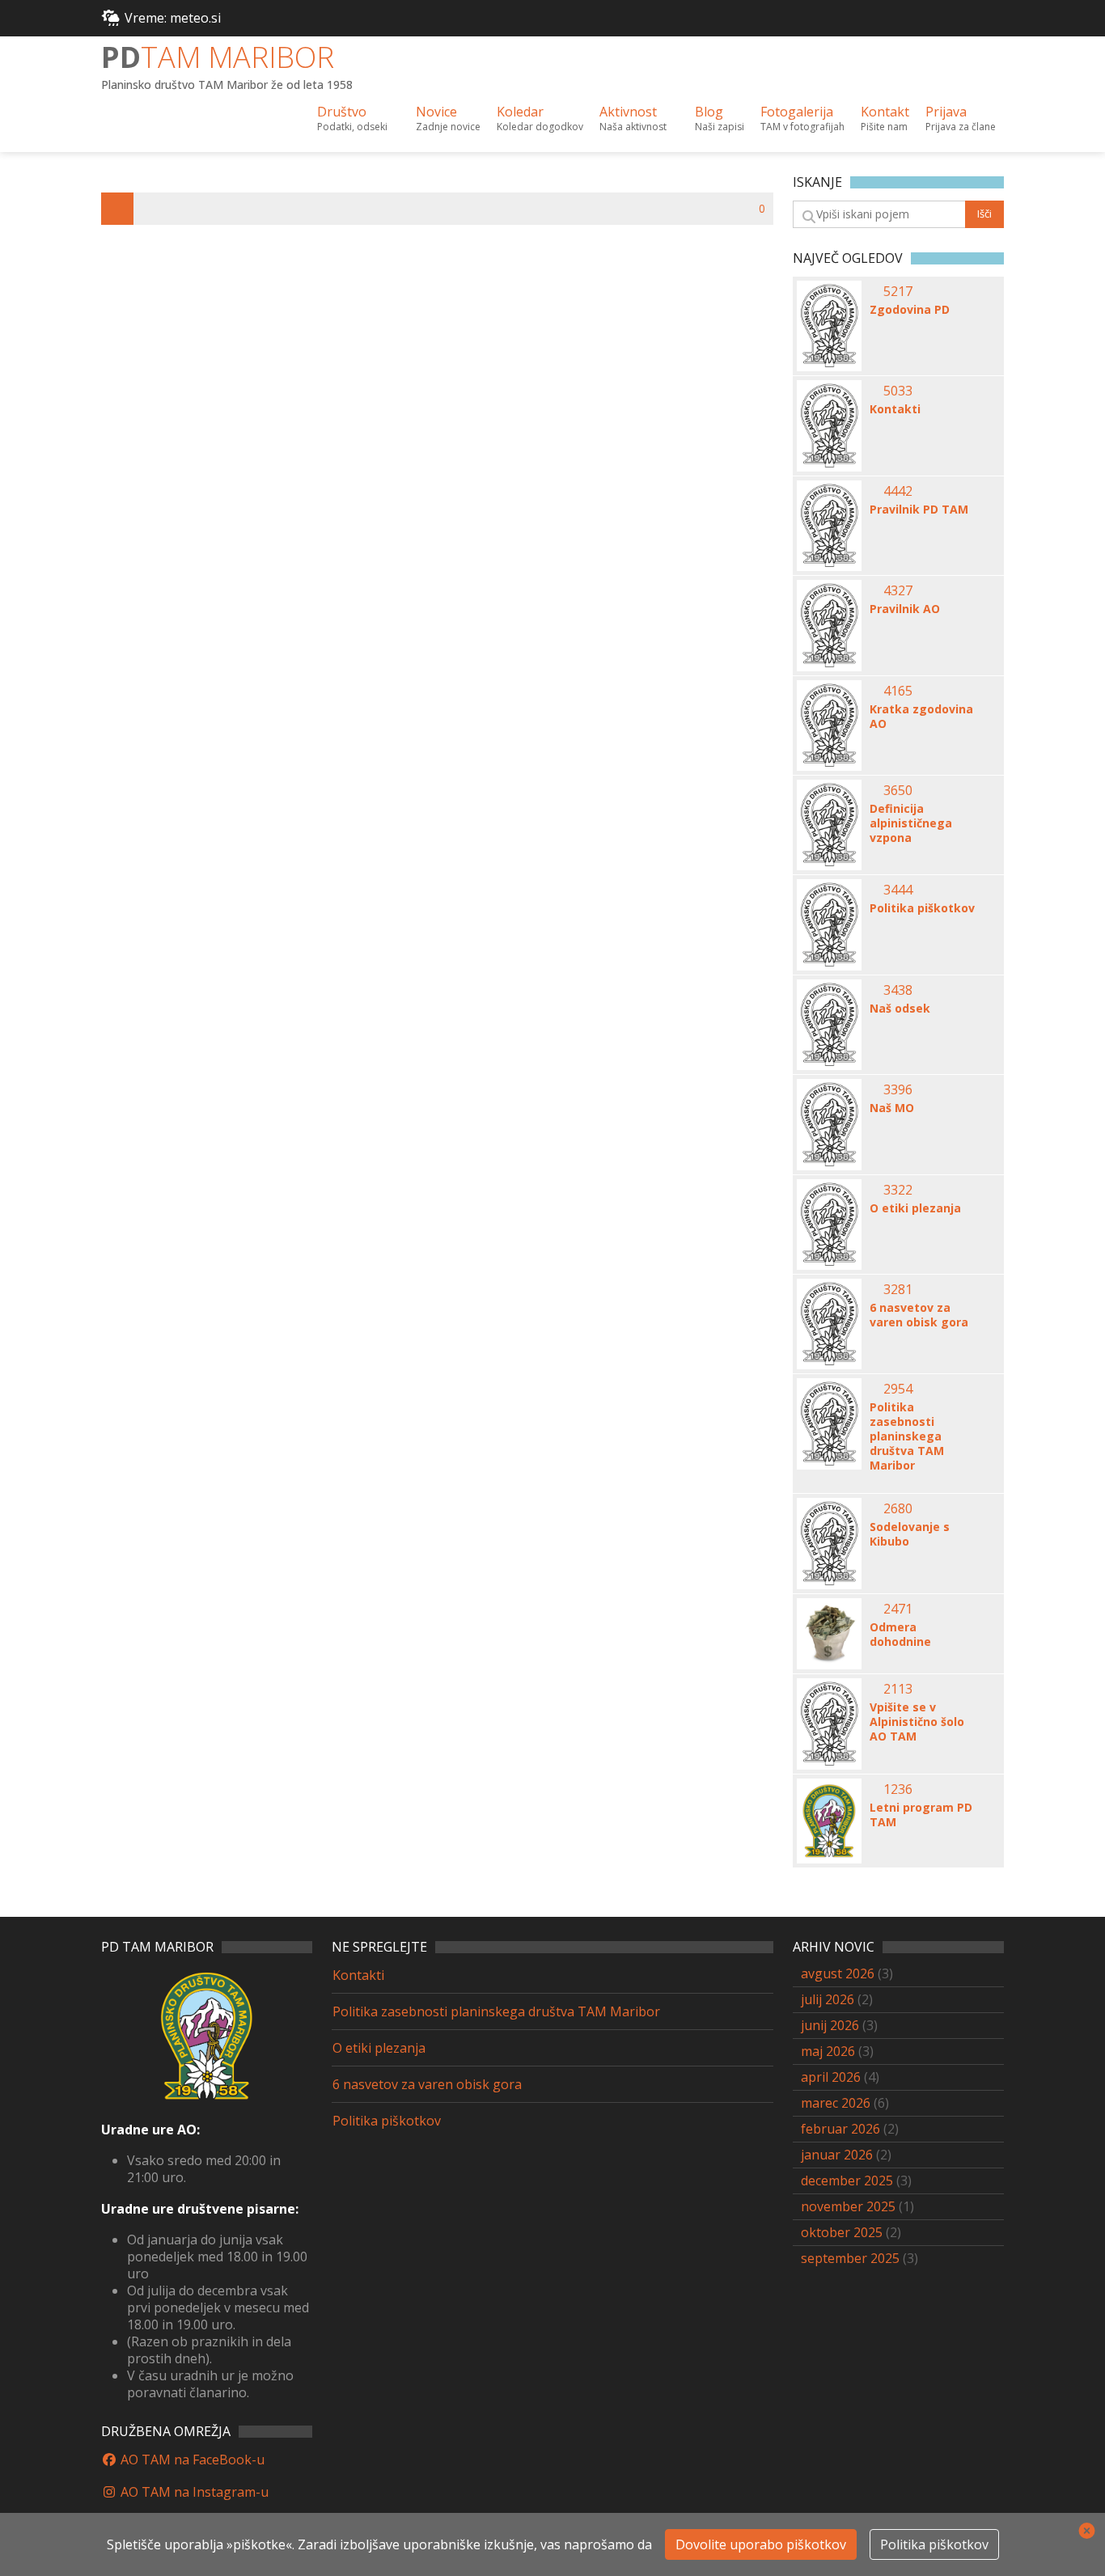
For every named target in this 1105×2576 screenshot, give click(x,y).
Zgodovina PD (910, 310)
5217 (898, 291)
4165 (898, 691)
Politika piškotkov (922, 908)
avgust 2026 (838, 1973)
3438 (898, 990)
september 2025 (850, 2258)
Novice (448, 118)
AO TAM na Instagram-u (193, 2492)
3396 (898, 1089)
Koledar (540, 118)
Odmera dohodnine (900, 1635)
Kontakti (895, 409)
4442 (898, 491)
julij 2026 (828, 1999)
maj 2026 (828, 2051)
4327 (898, 590)
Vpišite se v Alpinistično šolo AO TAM (917, 1722)
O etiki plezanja (915, 1208)
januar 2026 (837, 2155)
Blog (720, 118)
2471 (898, 1609)
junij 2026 (830, 2025)
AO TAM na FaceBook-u (191, 2460)
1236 (898, 1789)
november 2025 (848, 2206)
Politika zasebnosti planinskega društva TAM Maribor (907, 1436)
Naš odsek (900, 1009)
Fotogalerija (802, 118)
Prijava (961, 118)
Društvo (352, 118)
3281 (898, 1289)
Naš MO (892, 1108)
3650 (898, 790)
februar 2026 (840, 2129)
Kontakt (885, 118)
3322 (898, 1190)
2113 (898, 1689)
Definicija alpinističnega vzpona (911, 823)
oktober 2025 (842, 2232)
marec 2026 (836, 2103)
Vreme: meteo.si (173, 18)
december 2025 (847, 2181)
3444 (898, 890)
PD (218, 57)
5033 (898, 391)
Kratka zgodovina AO (921, 717)
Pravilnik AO (905, 609)
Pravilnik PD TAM (919, 510)
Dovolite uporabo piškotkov (761, 2544)
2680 (898, 1508)
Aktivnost (633, 118)
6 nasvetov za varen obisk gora (919, 1315)
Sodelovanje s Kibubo (910, 1534)
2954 (898, 1389)
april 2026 (831, 2077)
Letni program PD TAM (921, 1815)
